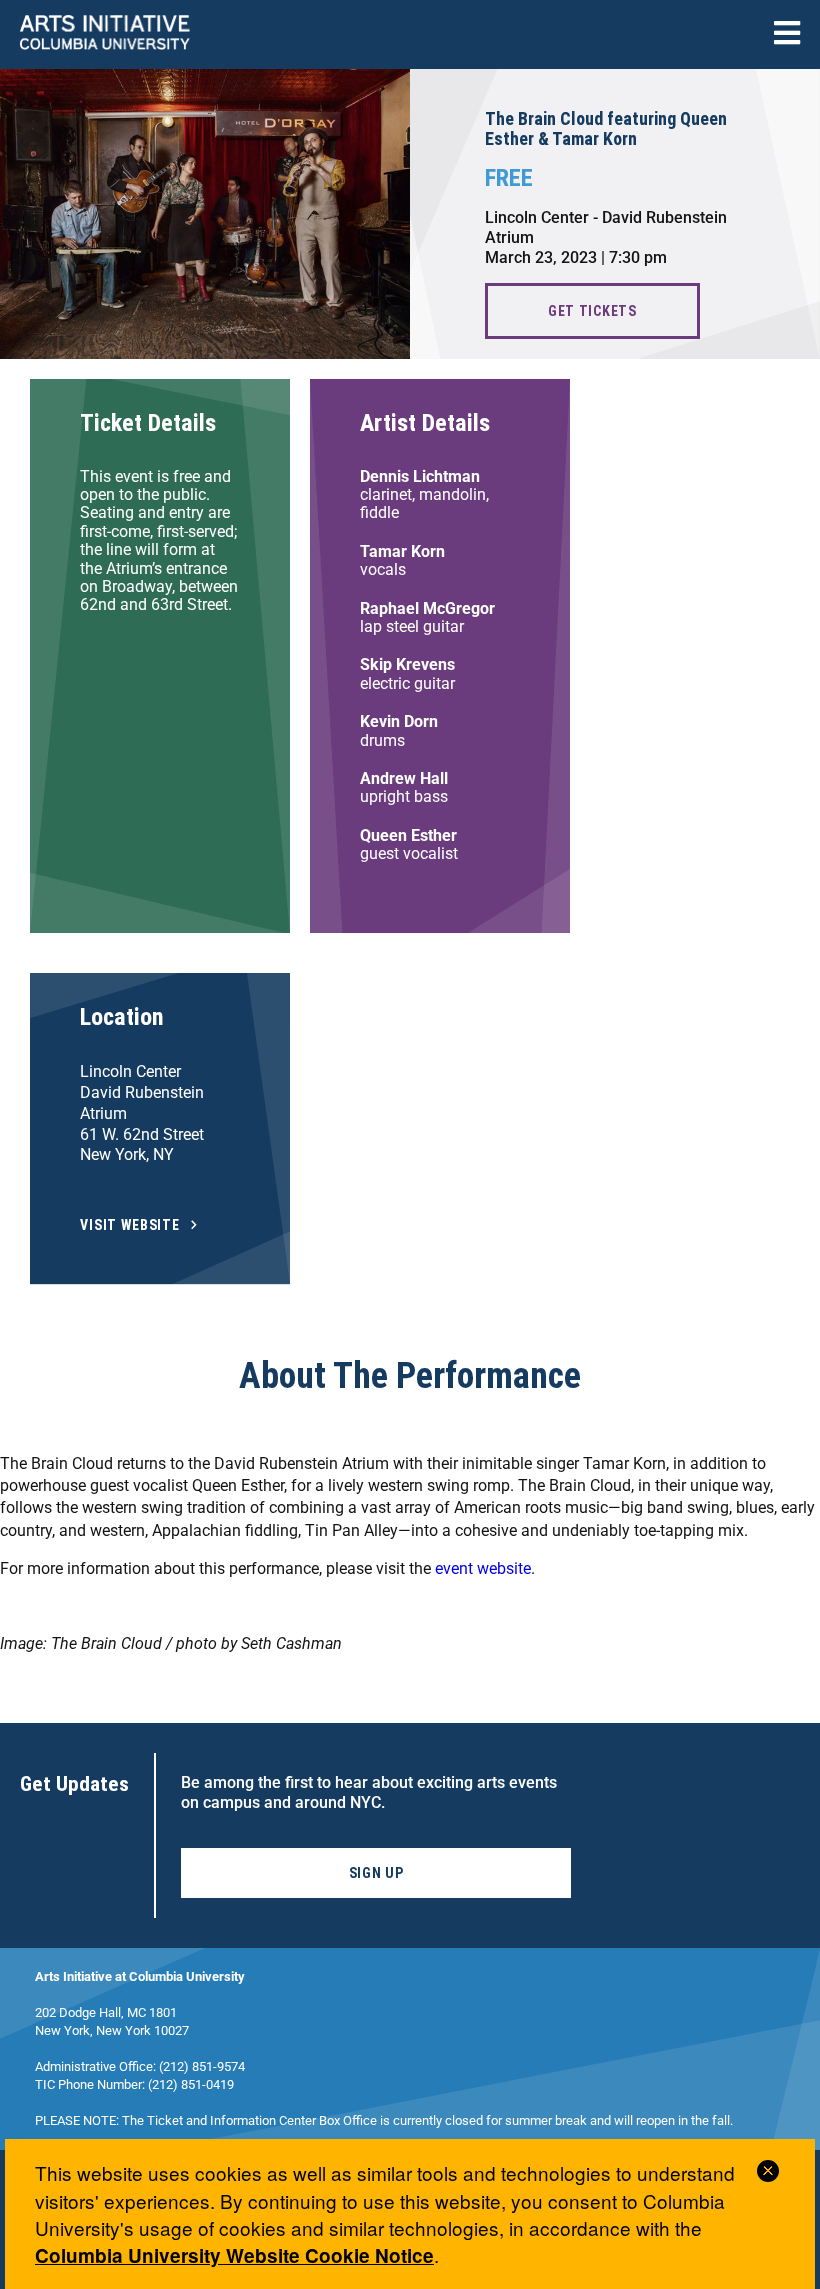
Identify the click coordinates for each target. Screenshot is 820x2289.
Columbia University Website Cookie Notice (234, 2255)
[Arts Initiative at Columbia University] (105, 34)
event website (483, 1568)
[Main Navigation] (787, 34)
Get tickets (592, 311)
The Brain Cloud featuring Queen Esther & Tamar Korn (606, 129)
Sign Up (376, 1873)
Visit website (130, 1225)
